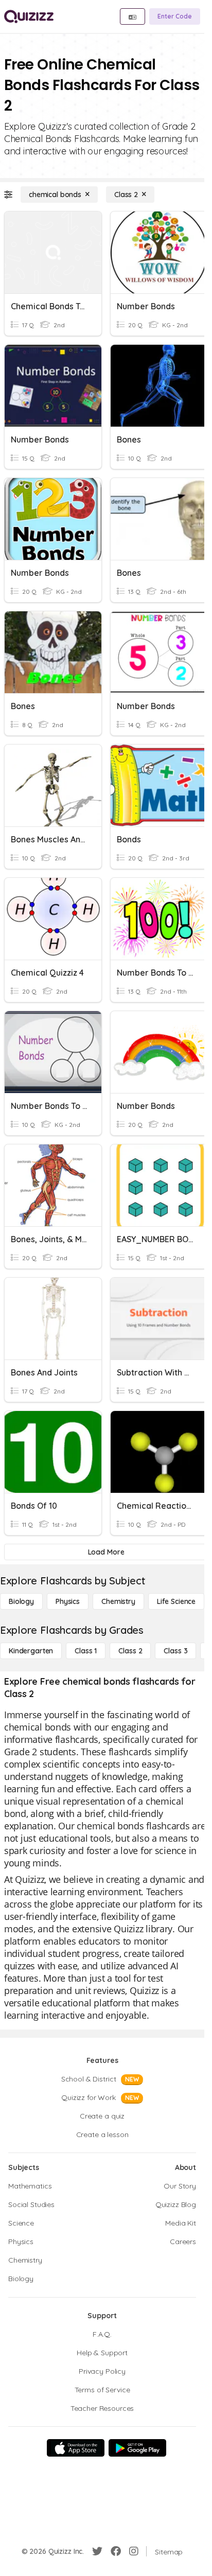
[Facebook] (116, 2551)
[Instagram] (134, 2551)
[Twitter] (97, 2551)
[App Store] (76, 2448)
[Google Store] (137, 2448)
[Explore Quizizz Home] (29, 16)
